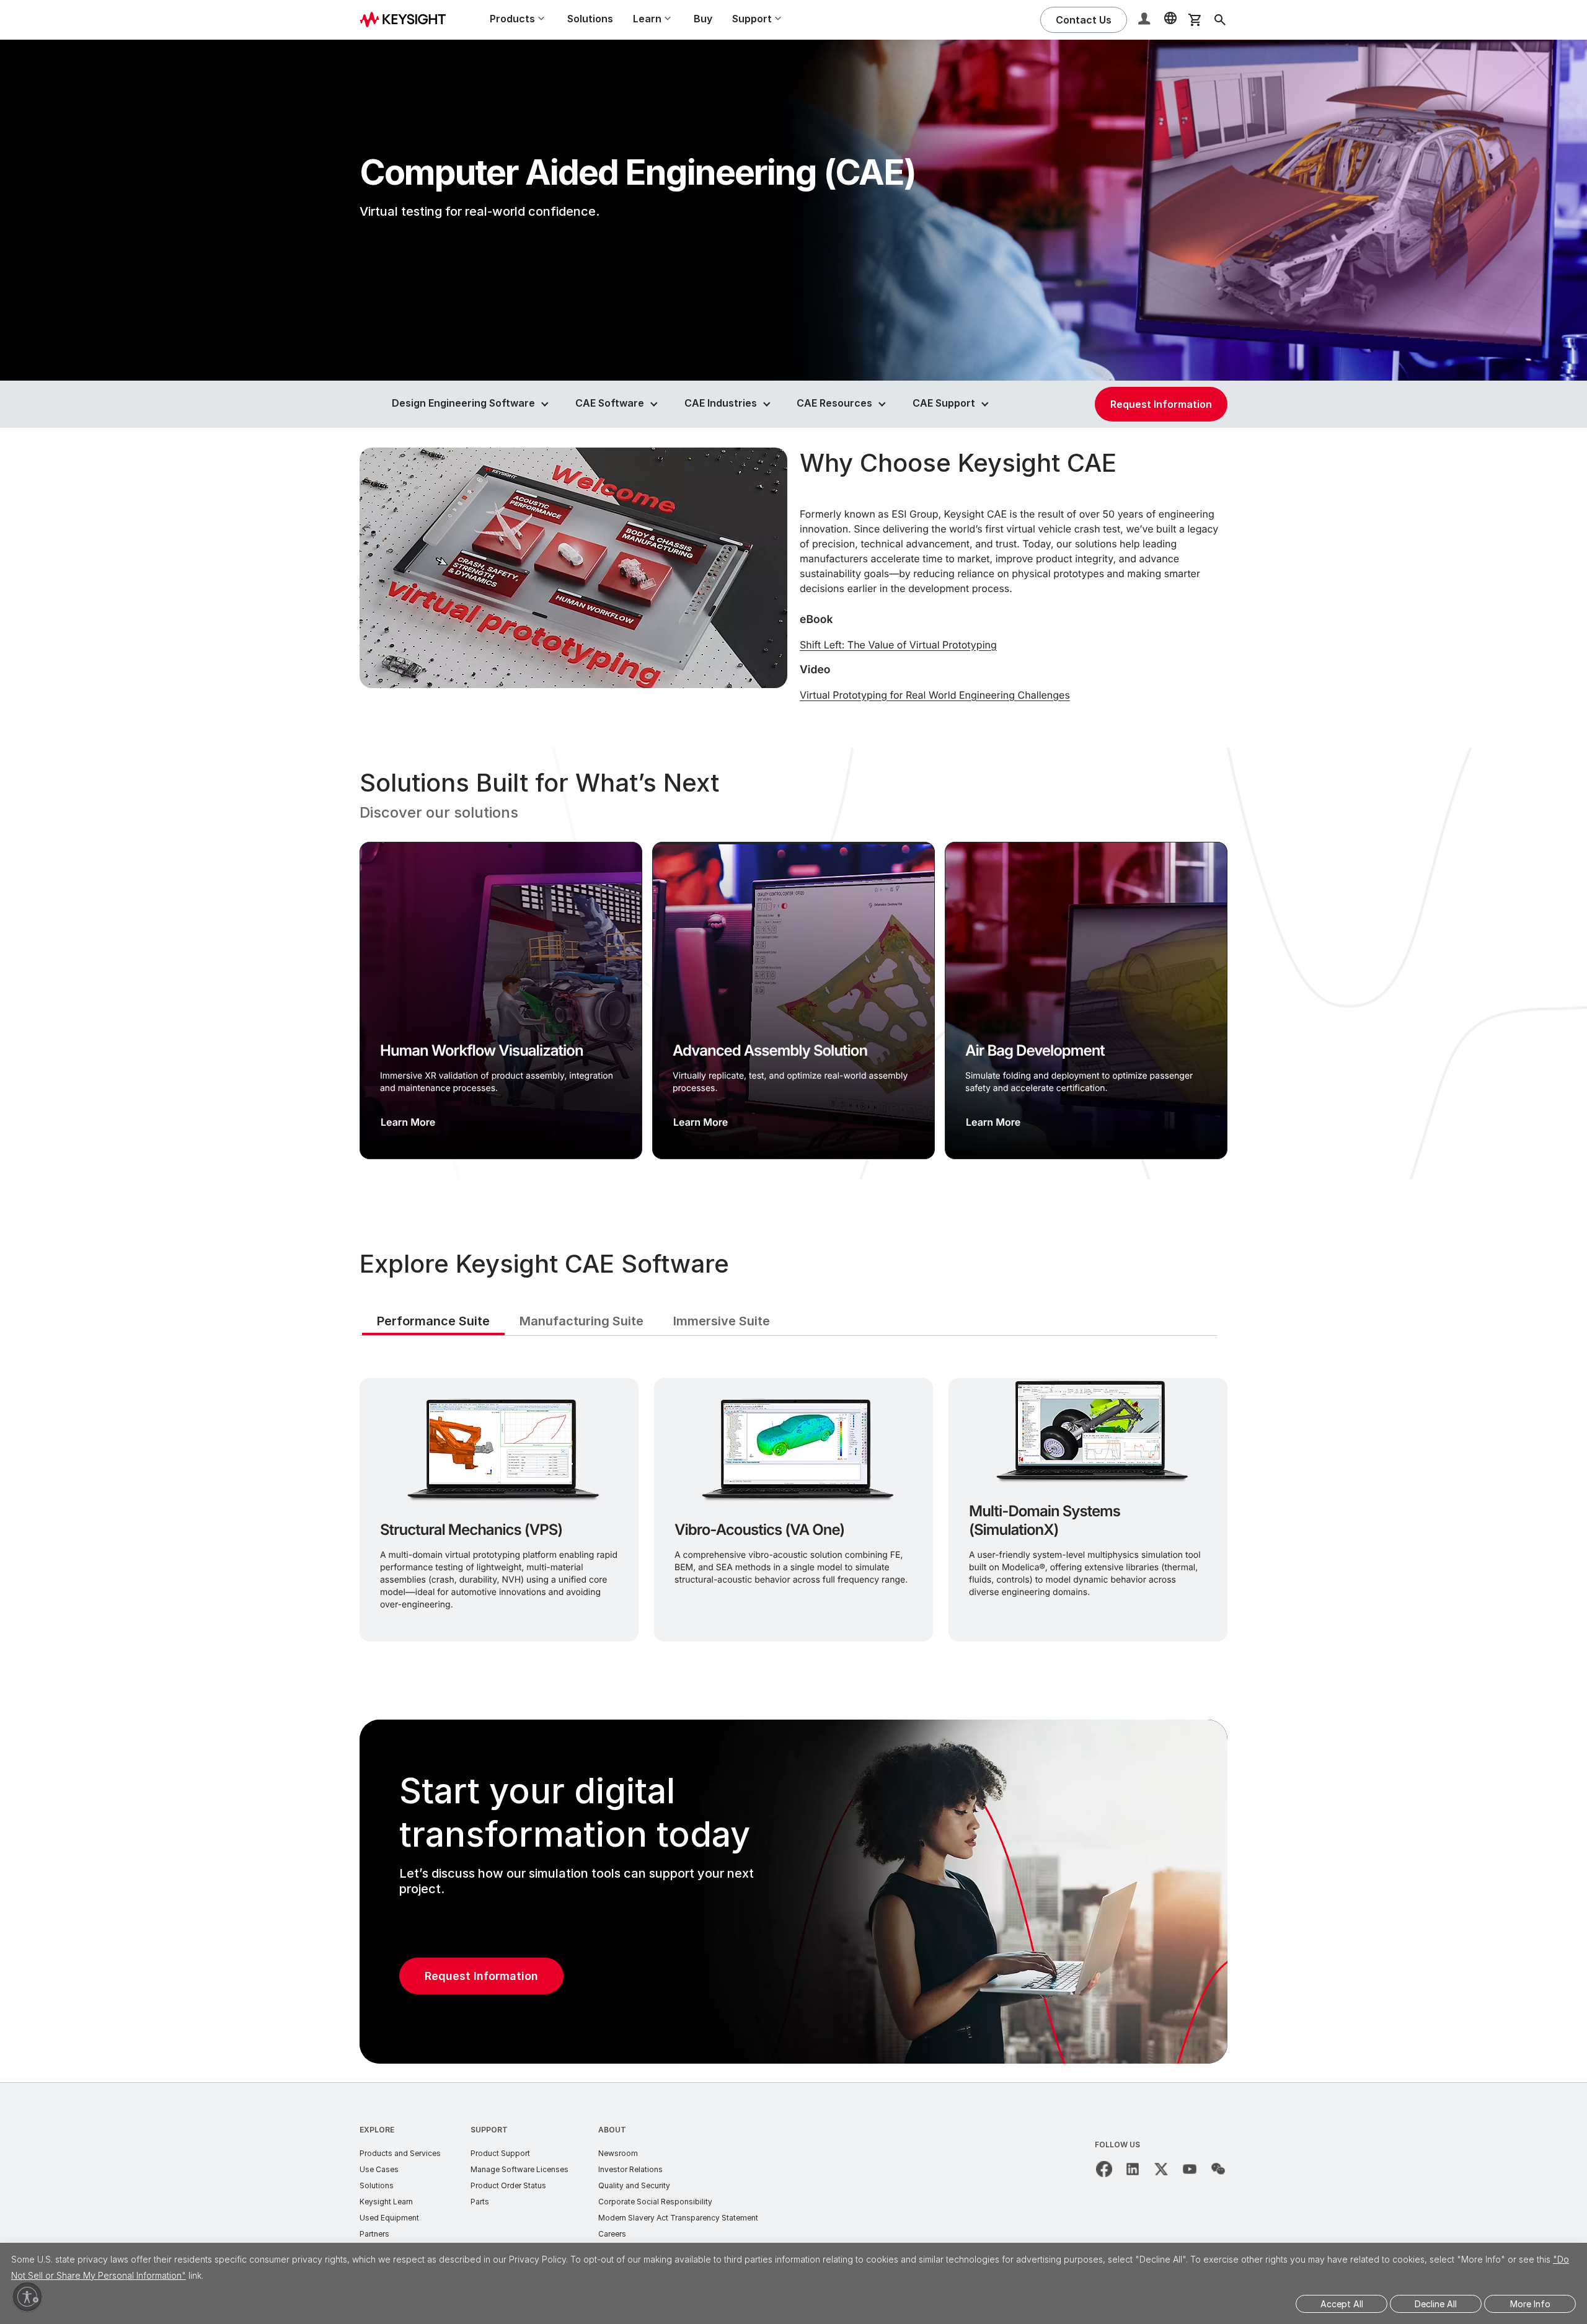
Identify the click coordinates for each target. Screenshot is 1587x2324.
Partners (374, 2234)
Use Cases (379, 2169)
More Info (1530, 2304)
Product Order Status (508, 2185)
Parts (480, 2202)
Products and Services (400, 2153)
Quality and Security (634, 2185)
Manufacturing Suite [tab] (581, 1321)
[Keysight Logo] (407, 20)
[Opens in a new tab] (1104, 2169)
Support (489, 2130)
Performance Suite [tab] (433, 1321)
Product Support (500, 2153)
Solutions (590, 19)
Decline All (1436, 2304)
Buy (703, 19)
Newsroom (618, 2153)
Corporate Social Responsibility (655, 2202)
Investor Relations (630, 2169)
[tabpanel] (793, 1507)
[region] (793, 963)
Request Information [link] (1161, 404)
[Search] (1220, 20)
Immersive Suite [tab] (722, 1321)
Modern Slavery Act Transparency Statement (678, 2218)
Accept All (1342, 2304)
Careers (612, 2234)
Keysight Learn (386, 2202)
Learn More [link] (408, 1122)
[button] (1146, 20)
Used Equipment (389, 2218)
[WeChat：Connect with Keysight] (1218, 2169)
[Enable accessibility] (27, 2297)
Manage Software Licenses (519, 2169)
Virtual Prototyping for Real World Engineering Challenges (935, 695)
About (612, 2130)
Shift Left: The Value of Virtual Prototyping (898, 645)
